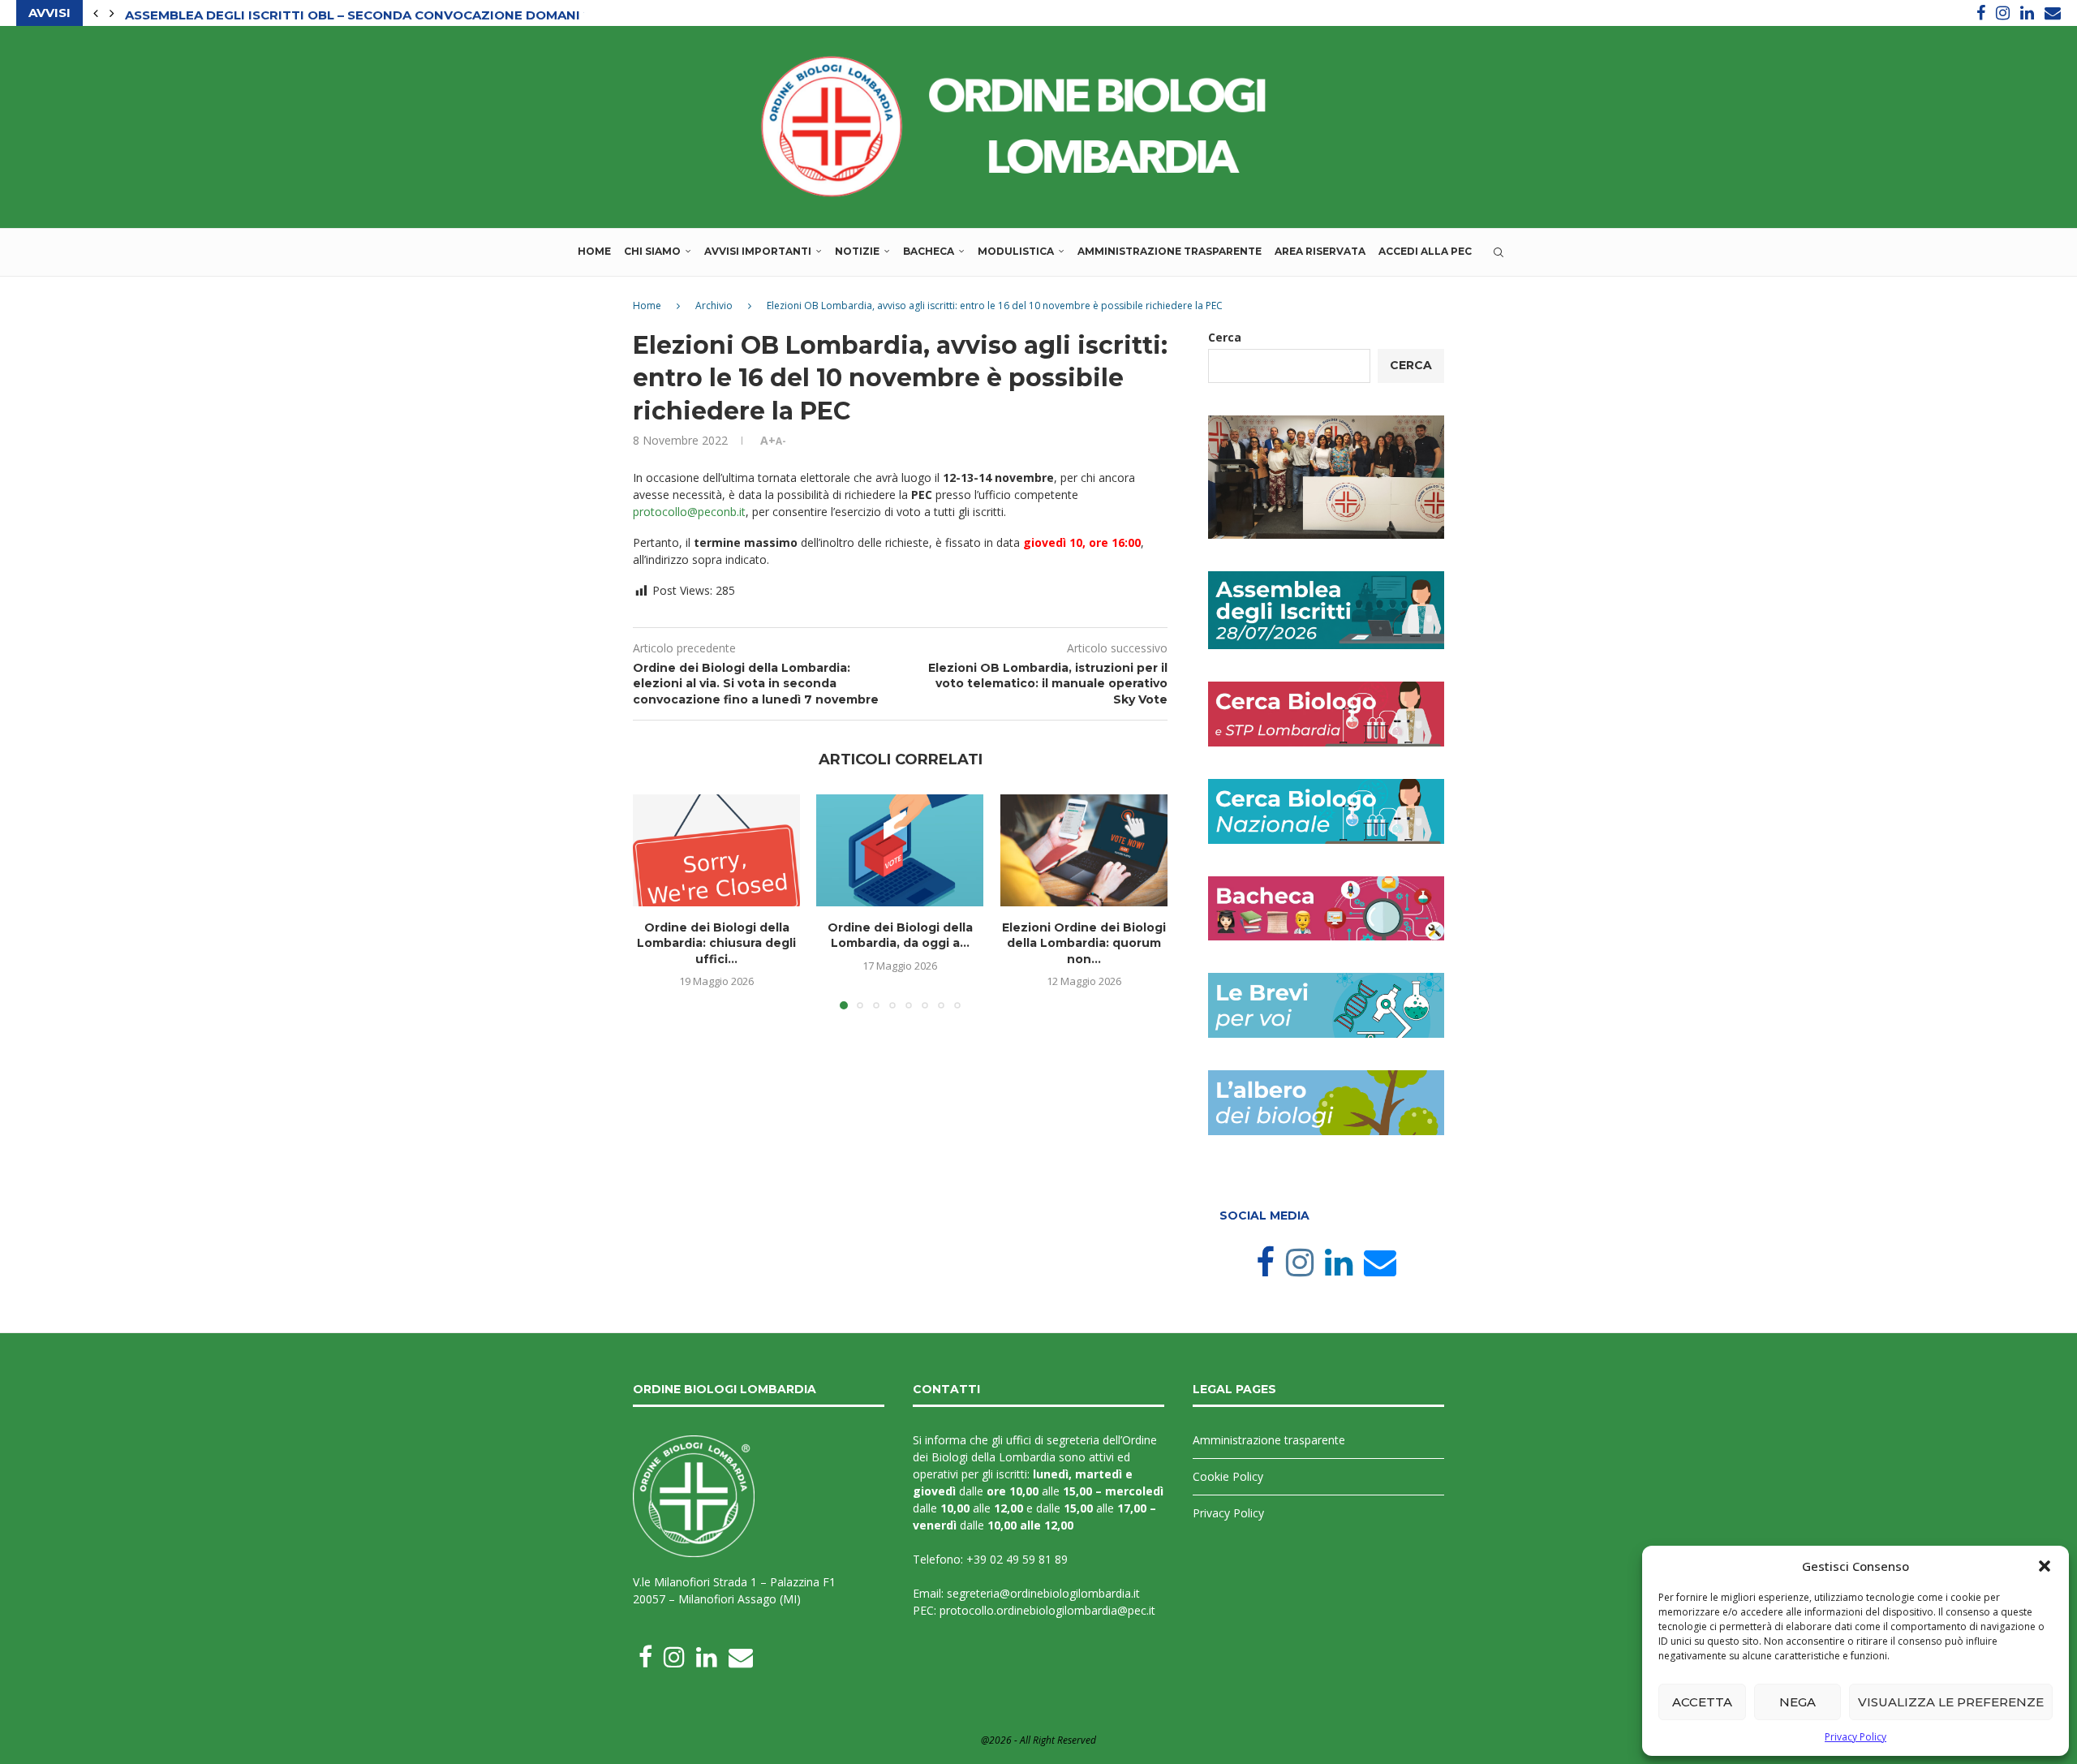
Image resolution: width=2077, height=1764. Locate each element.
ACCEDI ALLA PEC (1425, 251)
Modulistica (1016, 251)
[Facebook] (1981, 13)
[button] (2045, 1566)
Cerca (1225, 337)
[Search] (1499, 252)
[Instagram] (2003, 13)
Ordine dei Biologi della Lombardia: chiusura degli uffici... (716, 942)
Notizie (857, 251)
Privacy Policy (1856, 1737)
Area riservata (1320, 251)
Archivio (714, 305)
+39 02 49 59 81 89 (1017, 1559)
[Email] (2053, 13)
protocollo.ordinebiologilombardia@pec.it (1047, 1610)
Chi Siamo (652, 251)
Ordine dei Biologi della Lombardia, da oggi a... (900, 935)
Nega (1797, 1702)
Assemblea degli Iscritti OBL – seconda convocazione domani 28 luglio (389, 13)
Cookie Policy (1228, 1476)
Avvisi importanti (758, 251)
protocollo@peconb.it (689, 512)
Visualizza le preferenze (1951, 1702)
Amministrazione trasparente (1170, 251)
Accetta (1702, 1702)
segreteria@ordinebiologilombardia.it (1043, 1593)
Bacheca (929, 251)
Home (594, 251)
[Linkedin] (2027, 13)
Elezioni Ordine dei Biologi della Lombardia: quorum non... (1084, 942)
